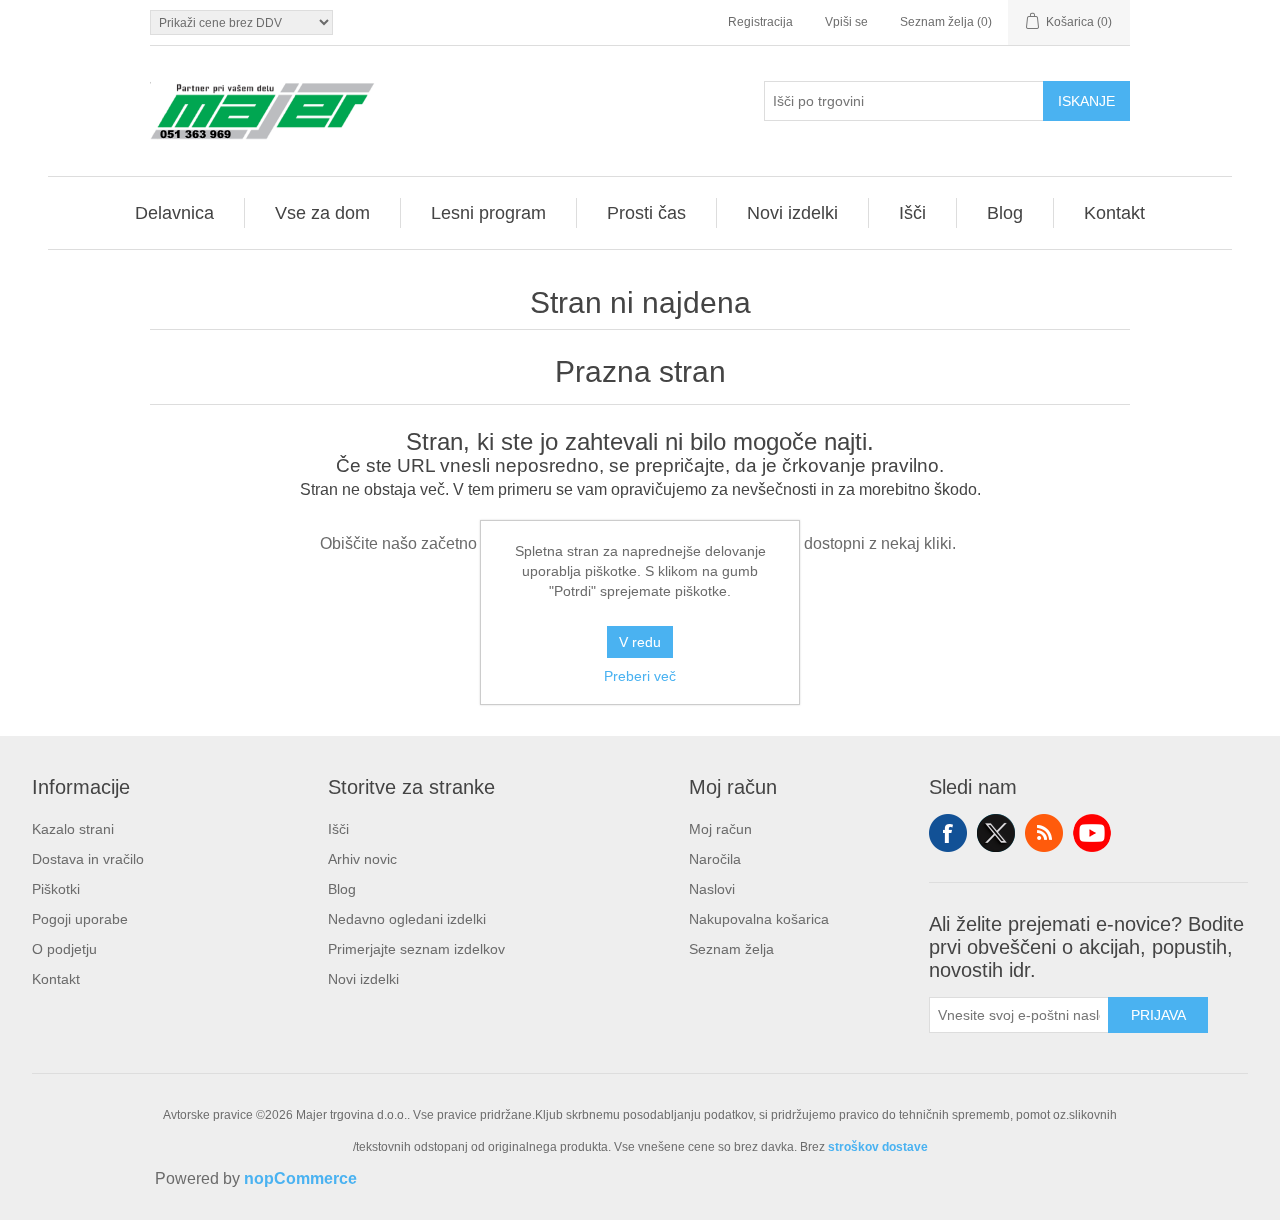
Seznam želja (731, 949)
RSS (1044, 833)
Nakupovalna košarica (759, 919)
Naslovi (712, 889)
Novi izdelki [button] (792, 213)
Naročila (715, 859)
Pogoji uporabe (80, 919)
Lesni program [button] (488, 213)
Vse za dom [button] (322, 213)
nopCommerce (300, 1178)
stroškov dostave (878, 1147)
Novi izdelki (363, 979)
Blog (342, 889)
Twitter (996, 833)
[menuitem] (175, 213)
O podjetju (64, 949)
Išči (338, 829)
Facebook (948, 833)
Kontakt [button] (1114, 213)
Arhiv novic (362, 859)
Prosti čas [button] (646, 213)
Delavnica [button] (174, 213)
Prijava (1158, 1015)
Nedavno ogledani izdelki (407, 919)
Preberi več (640, 676)
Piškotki (56, 889)
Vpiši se (846, 22)
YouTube (1092, 833)
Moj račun (720, 829)
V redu (640, 642)
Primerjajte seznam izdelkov (416, 949)
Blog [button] (1005, 213)
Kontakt (56, 979)
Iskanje (1086, 101)
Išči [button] (912, 213)
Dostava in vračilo (88, 859)
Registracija (760, 22)
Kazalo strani (73, 829)
